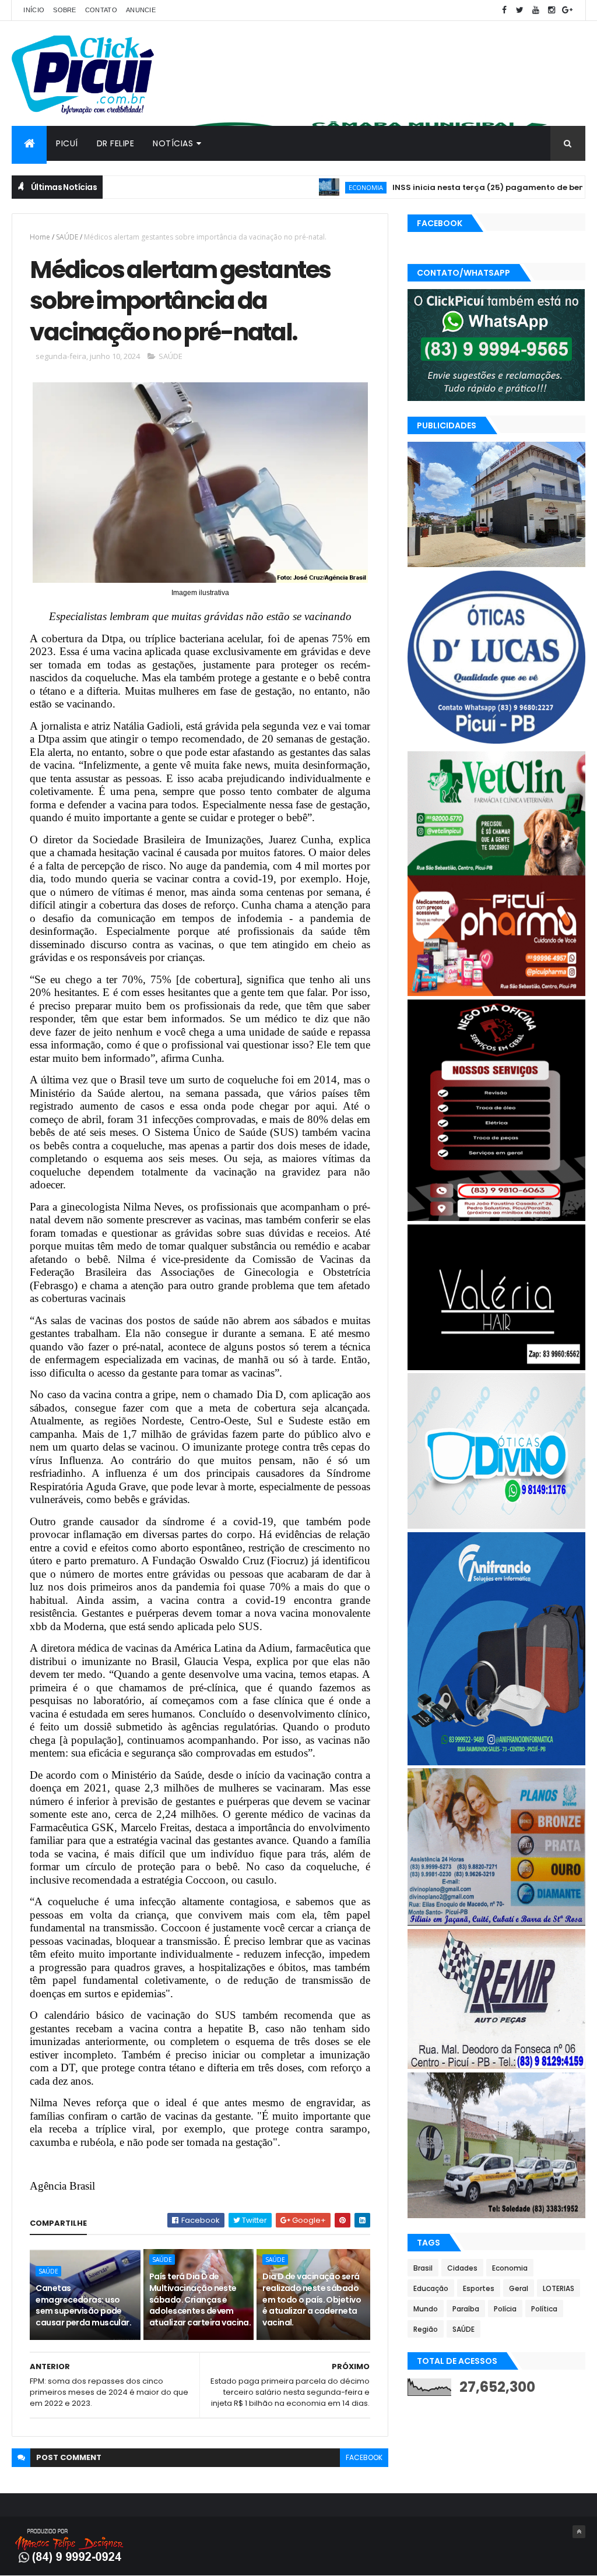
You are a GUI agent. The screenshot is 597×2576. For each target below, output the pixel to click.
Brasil (423, 2268)
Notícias (173, 143)
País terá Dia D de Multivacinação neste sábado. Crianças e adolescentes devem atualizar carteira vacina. (200, 2299)
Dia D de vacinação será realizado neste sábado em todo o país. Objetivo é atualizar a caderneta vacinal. (312, 2299)
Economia (299, 187)
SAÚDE (67, 237)
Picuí (67, 143)
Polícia (505, 2309)
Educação (431, 2288)
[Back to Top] (579, 2532)
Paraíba (466, 2309)
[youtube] (536, 10)
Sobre (65, 10)
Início (34, 10)
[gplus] (567, 10)
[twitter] (520, 10)
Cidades (462, 2268)
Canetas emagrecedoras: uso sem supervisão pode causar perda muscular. (83, 2305)
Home (40, 237)
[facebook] (504, 10)
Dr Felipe (116, 143)
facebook (364, 2457)
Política (544, 2309)
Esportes (479, 2288)
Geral (519, 2288)
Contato (101, 10)
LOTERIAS (559, 2288)
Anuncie (141, 10)
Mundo (426, 2309)
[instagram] (552, 10)
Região (426, 2329)
